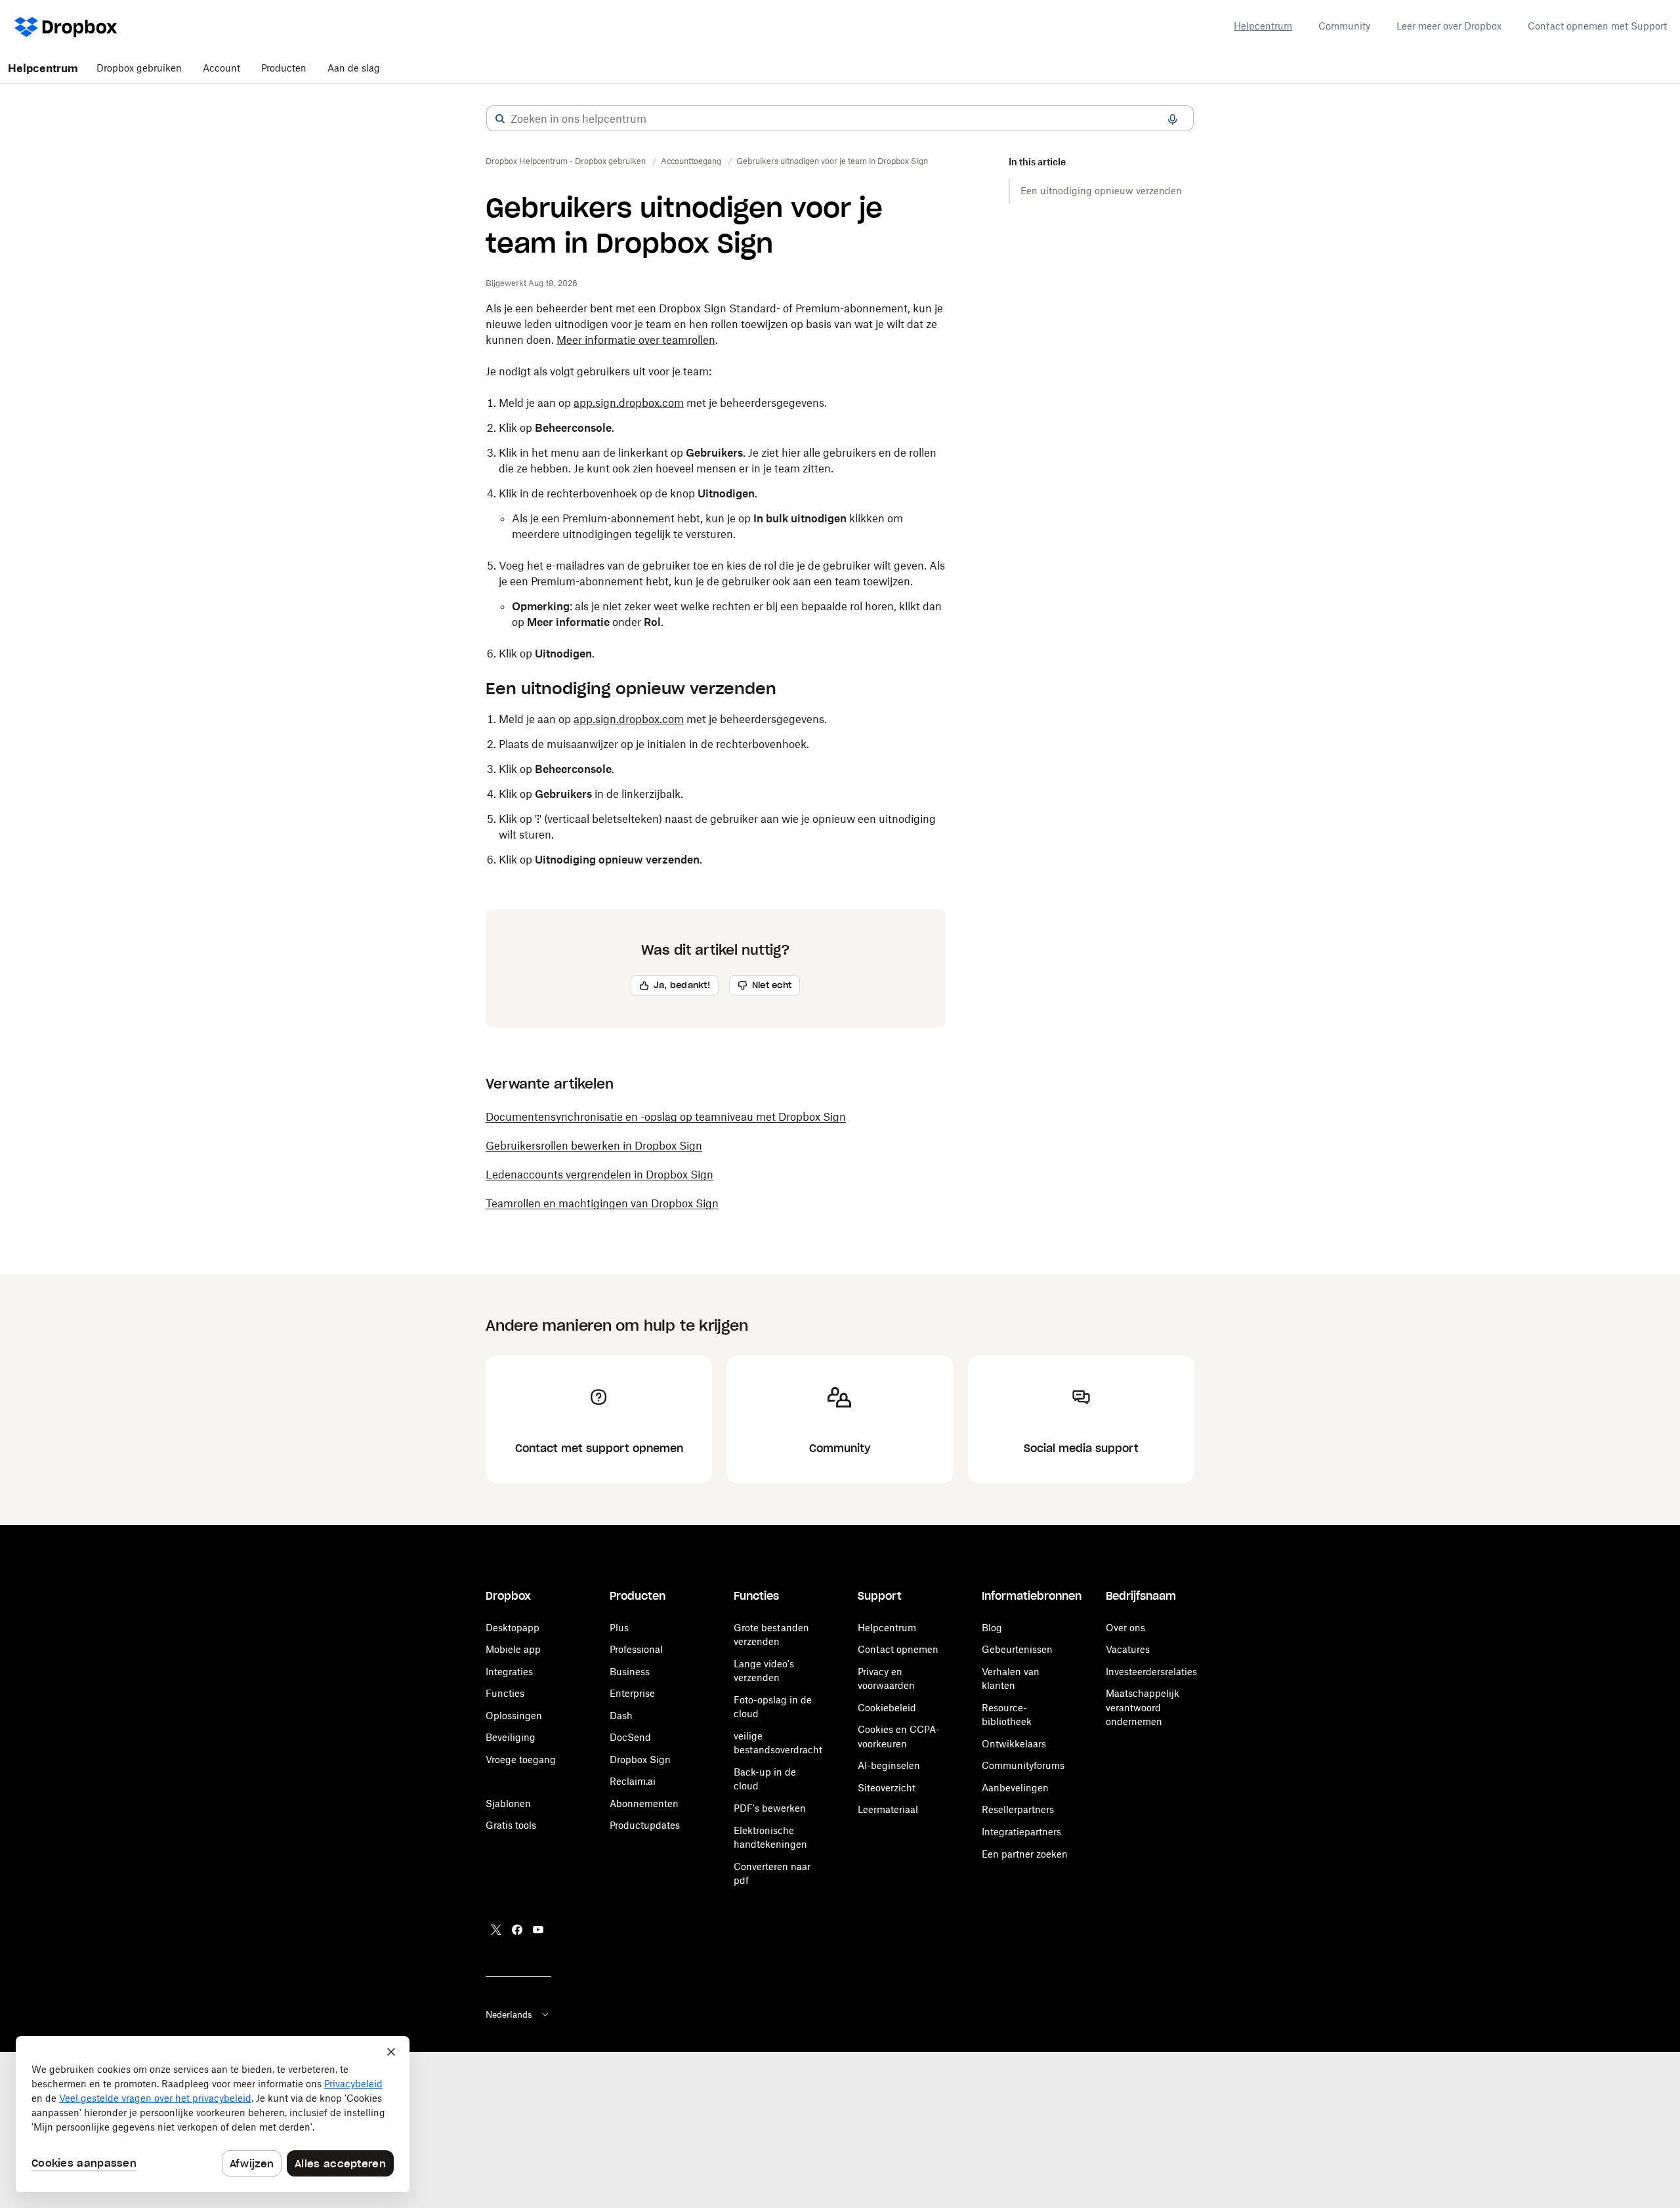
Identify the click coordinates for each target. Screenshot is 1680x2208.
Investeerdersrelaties (1151, 1672)
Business (630, 1672)
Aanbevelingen (1015, 1788)
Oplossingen (514, 1716)
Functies (505, 1693)
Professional (636, 1649)
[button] (500, 119)
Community (1344, 26)
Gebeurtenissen (1017, 1649)
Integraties (509, 1672)
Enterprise (632, 1693)
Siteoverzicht (887, 1788)
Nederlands (509, 2014)
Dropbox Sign (640, 1760)
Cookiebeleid (887, 1708)
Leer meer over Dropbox (1449, 26)
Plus (619, 1628)
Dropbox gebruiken (139, 68)
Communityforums (1023, 1765)
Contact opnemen (898, 1649)
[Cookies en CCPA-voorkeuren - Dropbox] (213, 2114)
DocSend (630, 1737)
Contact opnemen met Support (1597, 26)
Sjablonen (508, 1803)
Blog (992, 1628)
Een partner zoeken (1025, 1854)
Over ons (1125, 1628)
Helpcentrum (1263, 26)
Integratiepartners (1021, 1832)
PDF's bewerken (770, 1808)
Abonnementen (644, 1803)
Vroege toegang (521, 1760)
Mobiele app (513, 1649)
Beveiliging (511, 1737)
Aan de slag (354, 68)
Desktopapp (513, 1628)
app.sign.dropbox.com (629, 403)
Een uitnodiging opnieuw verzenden (1101, 191)
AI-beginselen (889, 1765)
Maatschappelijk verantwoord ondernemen (1143, 1707)
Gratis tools (511, 1825)
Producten (284, 68)
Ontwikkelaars (1014, 1744)
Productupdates (645, 1825)
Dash (621, 1716)
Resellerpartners (1018, 1809)
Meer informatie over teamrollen (636, 340)
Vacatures (1128, 1649)
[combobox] (840, 119)
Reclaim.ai (633, 1781)
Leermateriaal (888, 1809)
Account (221, 68)
